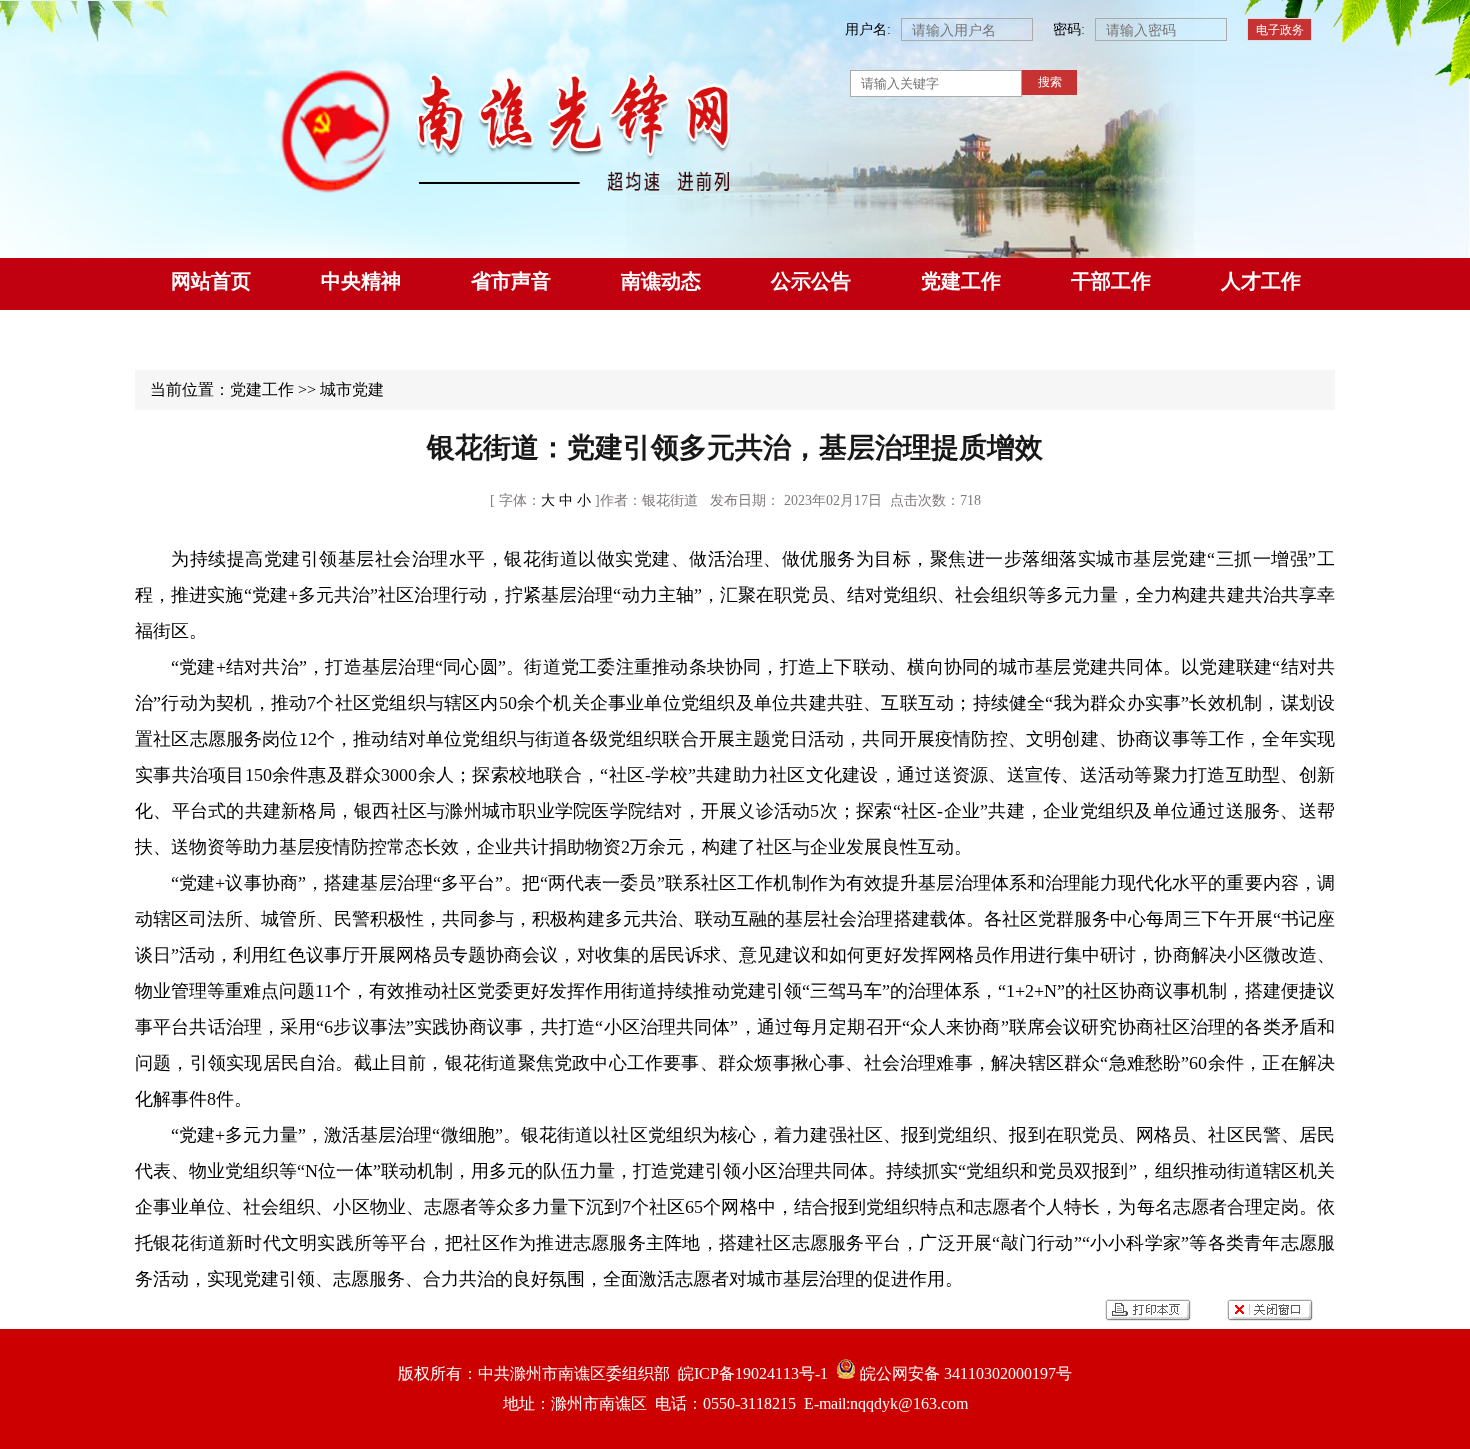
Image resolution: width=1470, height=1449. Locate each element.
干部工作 (1111, 281)
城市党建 (352, 389)
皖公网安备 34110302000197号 (964, 1373)
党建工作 (961, 281)
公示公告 (811, 281)
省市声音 (511, 281)
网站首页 (211, 281)
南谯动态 (661, 281)
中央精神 (361, 281)
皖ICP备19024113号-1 (749, 1373)
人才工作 (1261, 281)
